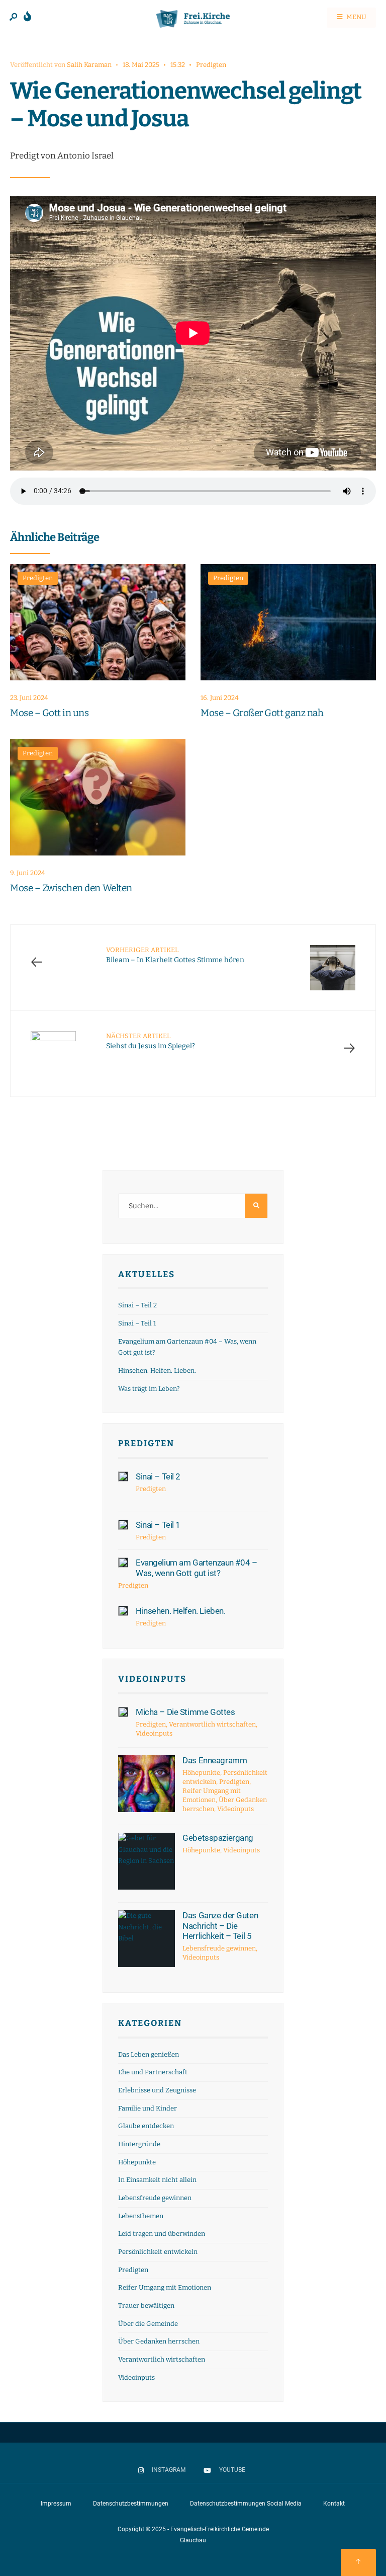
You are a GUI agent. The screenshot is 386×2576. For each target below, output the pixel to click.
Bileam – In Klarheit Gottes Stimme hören (175, 955)
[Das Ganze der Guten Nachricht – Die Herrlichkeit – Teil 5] (147, 1939)
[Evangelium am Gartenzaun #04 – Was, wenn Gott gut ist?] (123, 1563)
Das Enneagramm (215, 1760)
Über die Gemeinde (148, 2324)
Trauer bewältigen (146, 2306)
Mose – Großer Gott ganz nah (262, 713)
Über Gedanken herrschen (159, 2341)
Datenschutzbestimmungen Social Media (246, 2504)
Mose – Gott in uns (49, 713)
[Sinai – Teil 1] (123, 1525)
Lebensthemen (141, 2216)
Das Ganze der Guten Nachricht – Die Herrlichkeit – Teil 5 (220, 1926)
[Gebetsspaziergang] (147, 1861)
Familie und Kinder (148, 2108)
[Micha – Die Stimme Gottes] (123, 1712)
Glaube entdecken (146, 2126)
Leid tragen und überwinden (162, 2234)
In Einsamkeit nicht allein (157, 2180)
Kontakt (334, 2504)
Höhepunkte (201, 1773)
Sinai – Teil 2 (137, 1305)
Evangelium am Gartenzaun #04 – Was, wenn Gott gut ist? (196, 1568)
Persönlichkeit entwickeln (158, 2252)
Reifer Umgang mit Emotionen (165, 2287)
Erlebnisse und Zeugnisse (157, 2090)
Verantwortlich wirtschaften (212, 1724)
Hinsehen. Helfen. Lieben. (157, 1371)
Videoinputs (152, 1679)
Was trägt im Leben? (149, 1389)
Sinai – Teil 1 (137, 1323)
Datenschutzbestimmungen (131, 2504)
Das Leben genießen (149, 2054)
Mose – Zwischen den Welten (71, 888)
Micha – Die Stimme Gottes (185, 1712)
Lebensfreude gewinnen (219, 1948)
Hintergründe (139, 2144)
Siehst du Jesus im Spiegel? (151, 1041)
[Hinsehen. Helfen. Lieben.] (123, 1611)
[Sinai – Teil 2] (123, 1476)
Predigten (211, 65)
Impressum (56, 2504)
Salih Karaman (89, 65)
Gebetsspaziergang (218, 1838)
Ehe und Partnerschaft (153, 2072)
